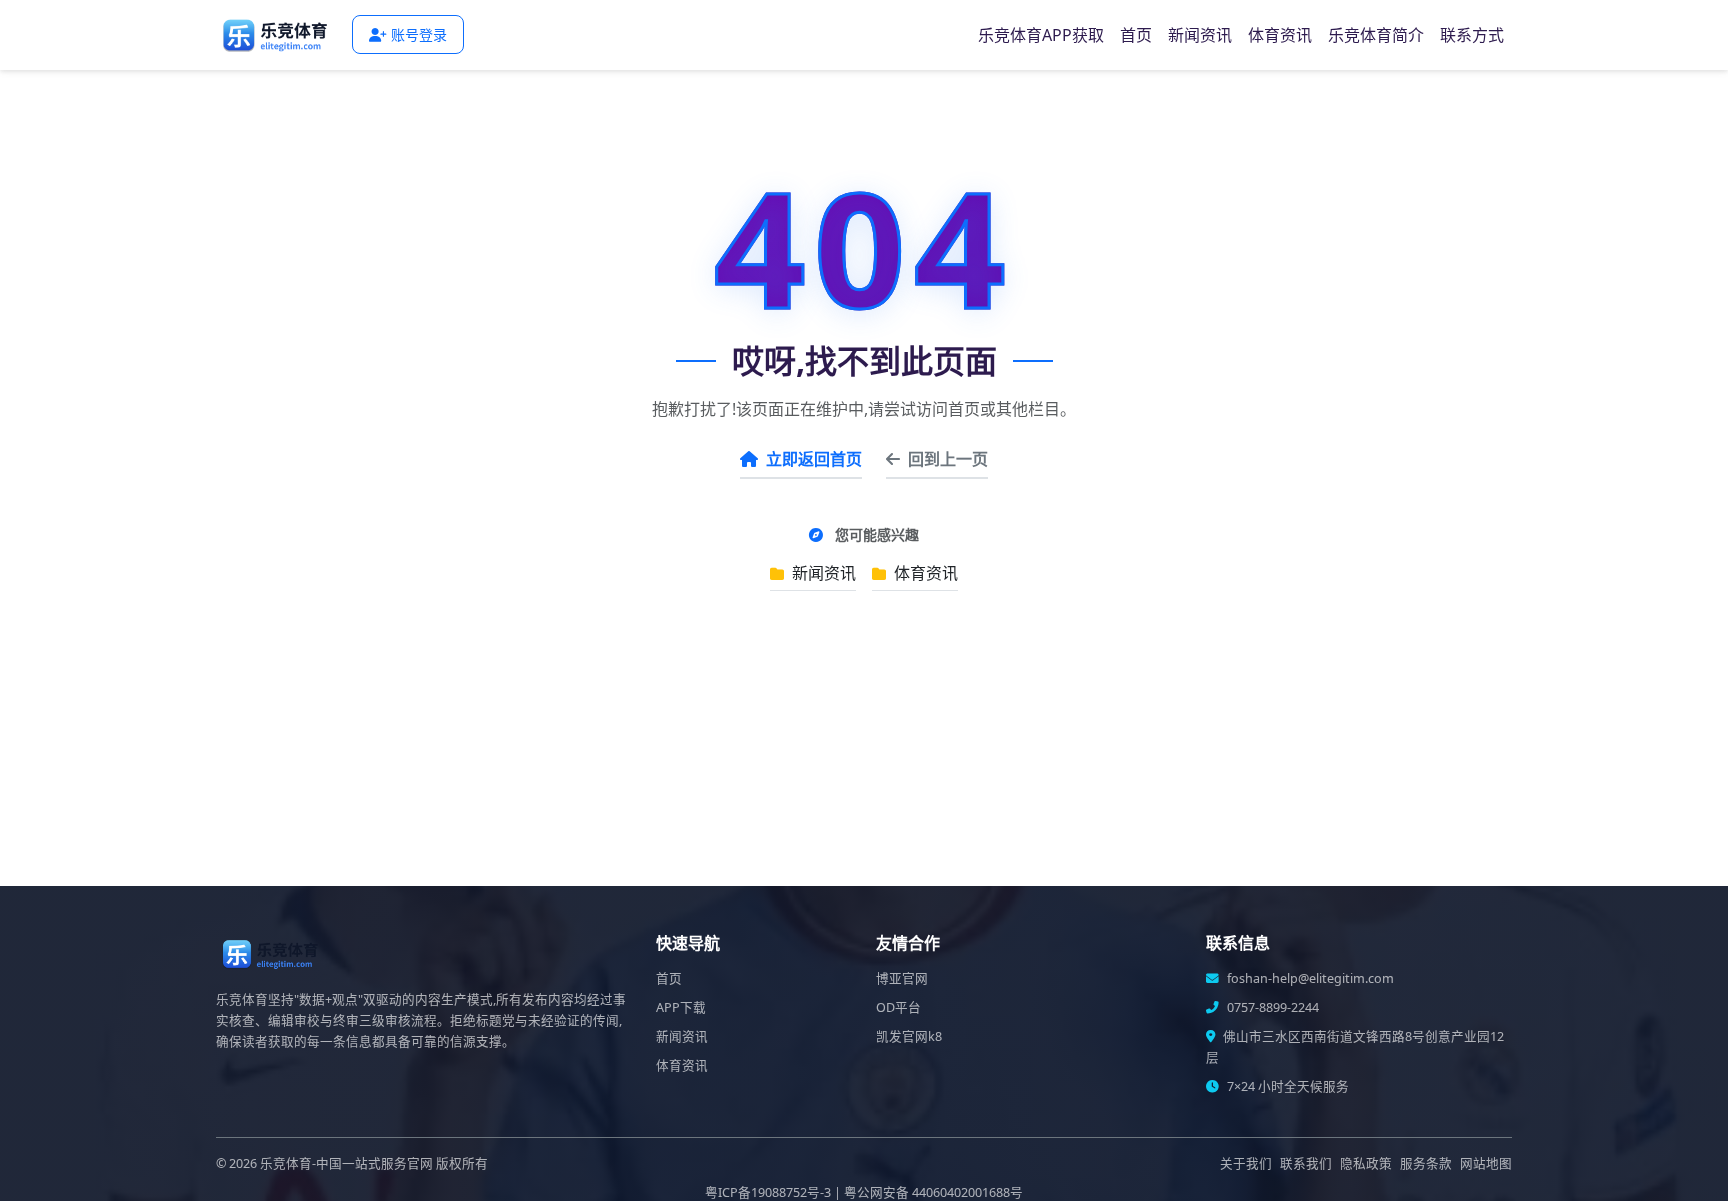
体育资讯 (1280, 35)
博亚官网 (902, 978)
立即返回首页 (814, 459)
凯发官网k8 (909, 1036)
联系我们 (1306, 1163)
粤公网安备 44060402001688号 (933, 1192)
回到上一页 (948, 459)
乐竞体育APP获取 (1041, 35)
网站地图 (1486, 1163)
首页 (1136, 35)
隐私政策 (1366, 1163)
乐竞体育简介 (1376, 35)
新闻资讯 (1200, 35)
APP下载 (681, 1007)
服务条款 (1426, 1163)
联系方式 (1472, 35)
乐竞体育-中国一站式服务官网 (346, 1163)
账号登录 (419, 34)
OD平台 (898, 1007)
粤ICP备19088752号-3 (768, 1192)
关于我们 (1246, 1163)
